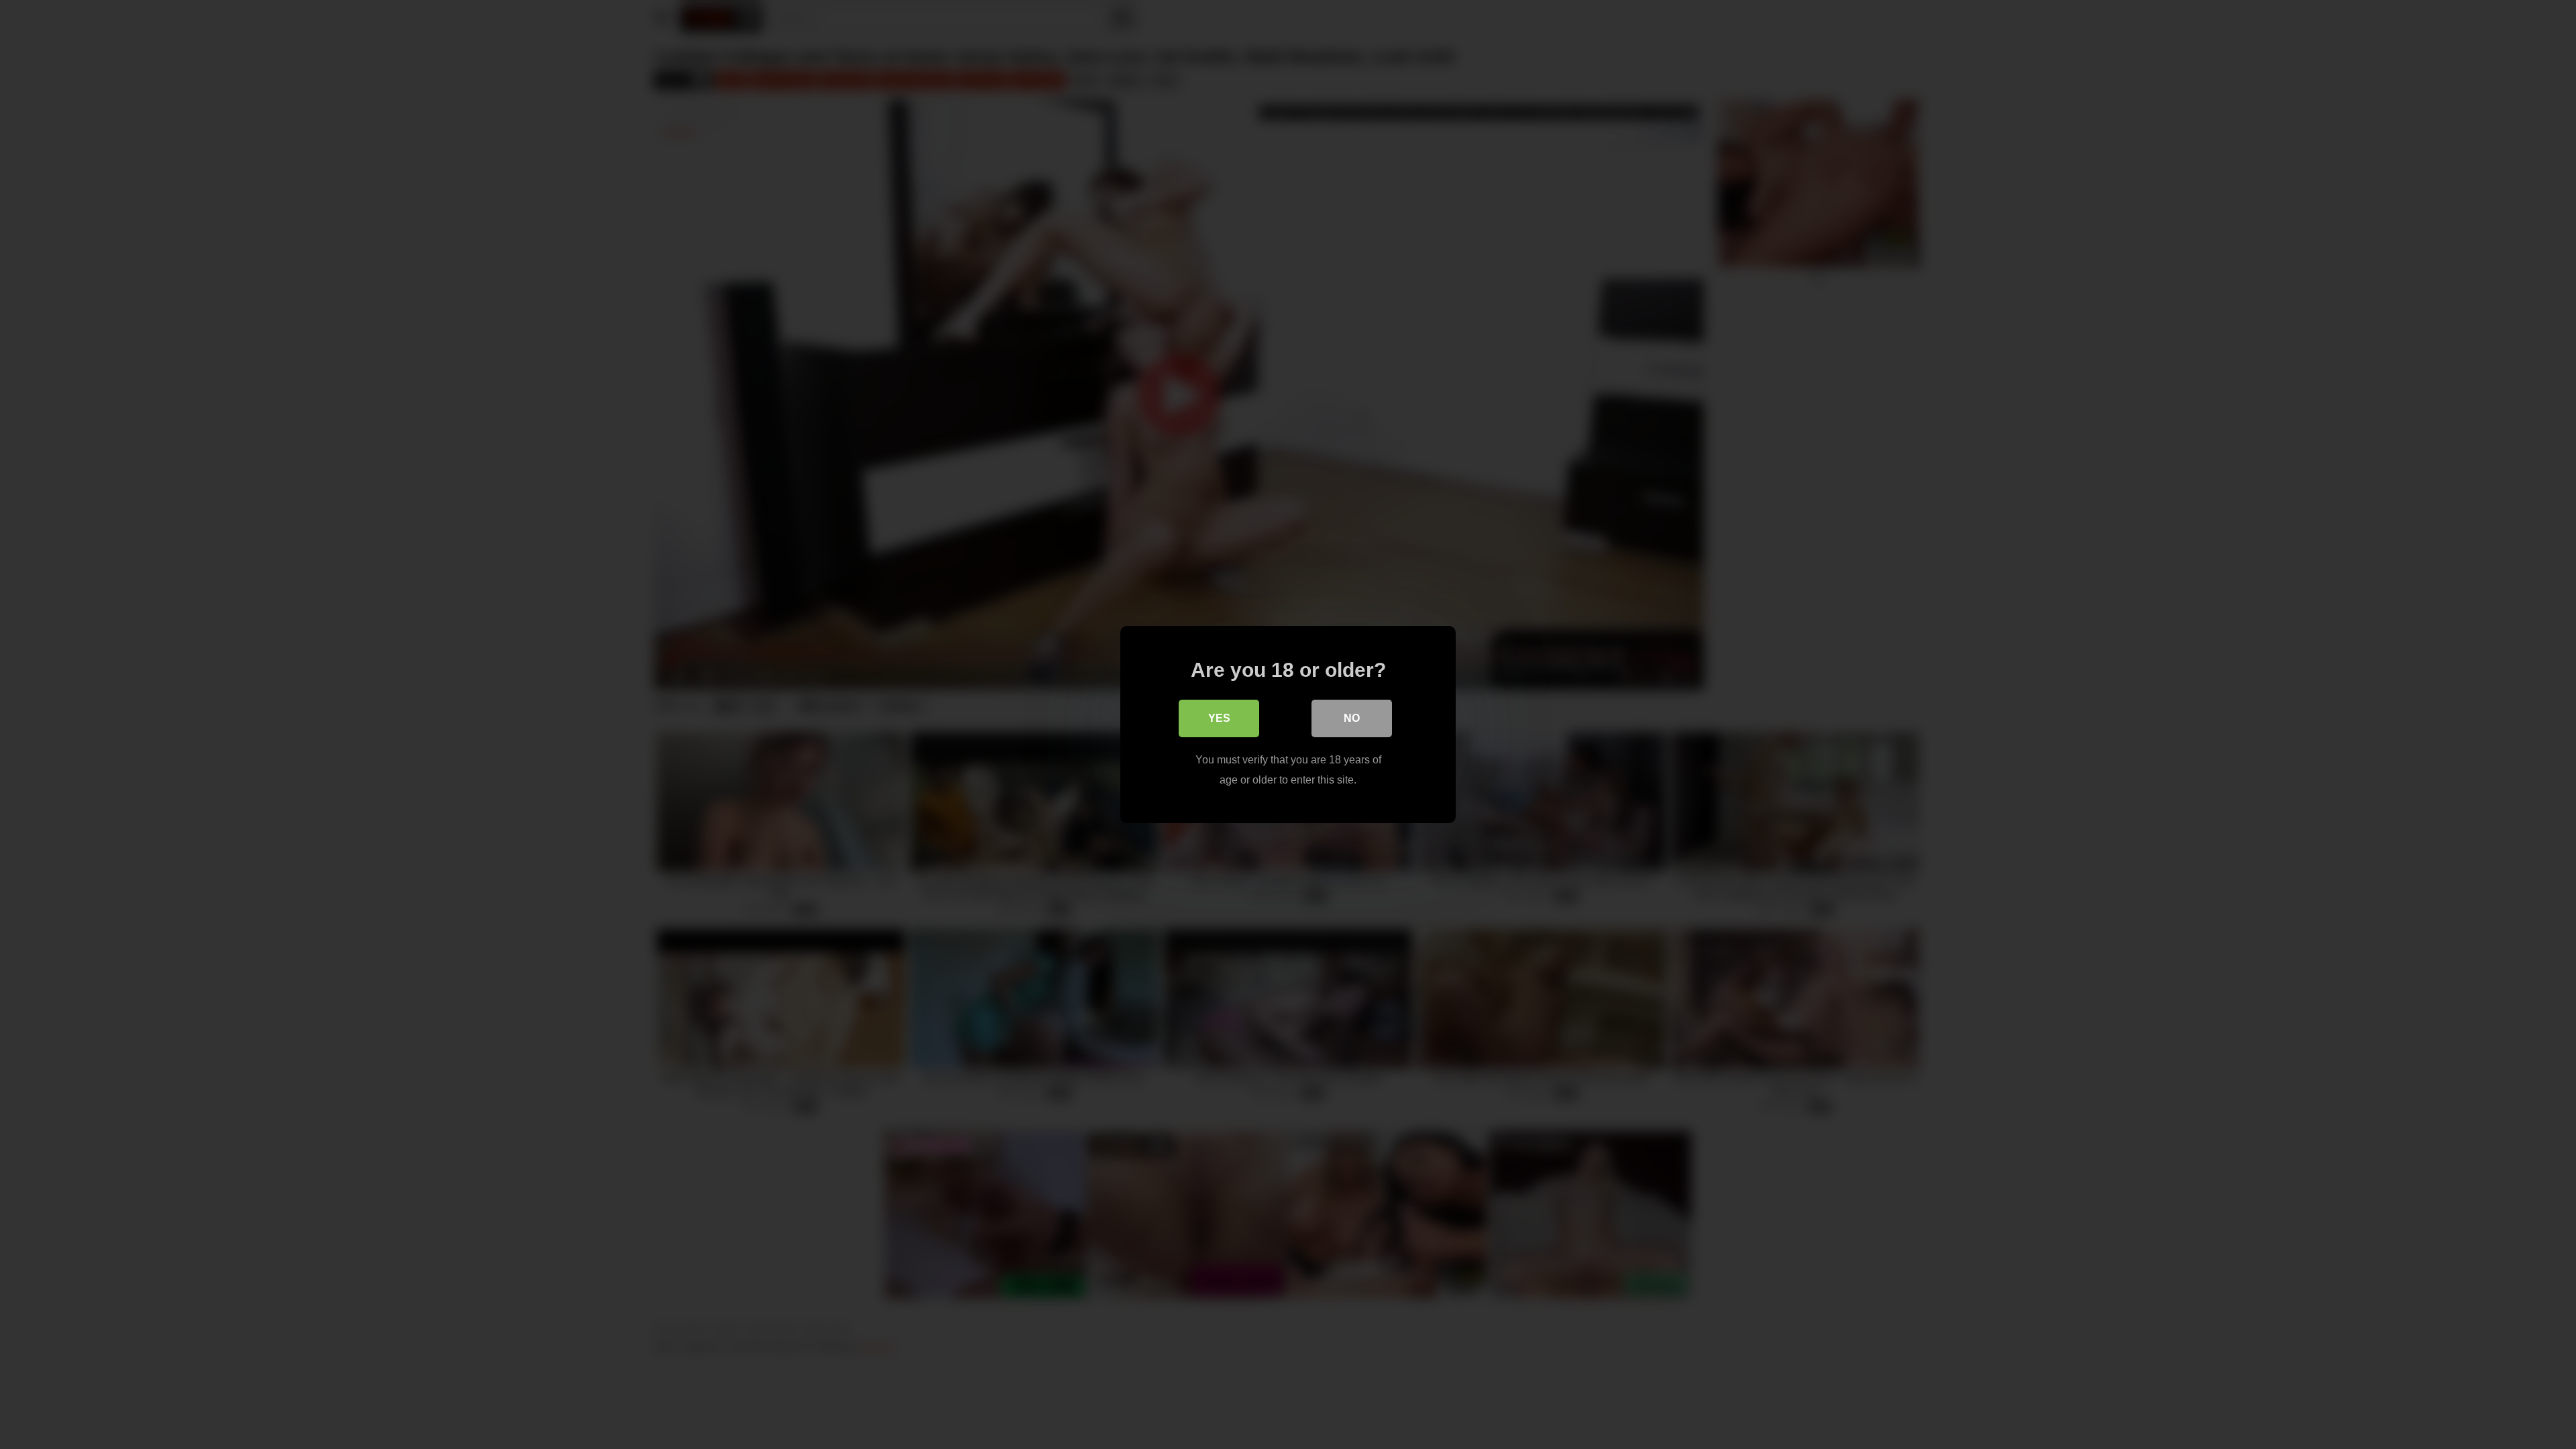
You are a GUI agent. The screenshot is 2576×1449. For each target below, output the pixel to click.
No (1352, 718)
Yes (1219, 718)
